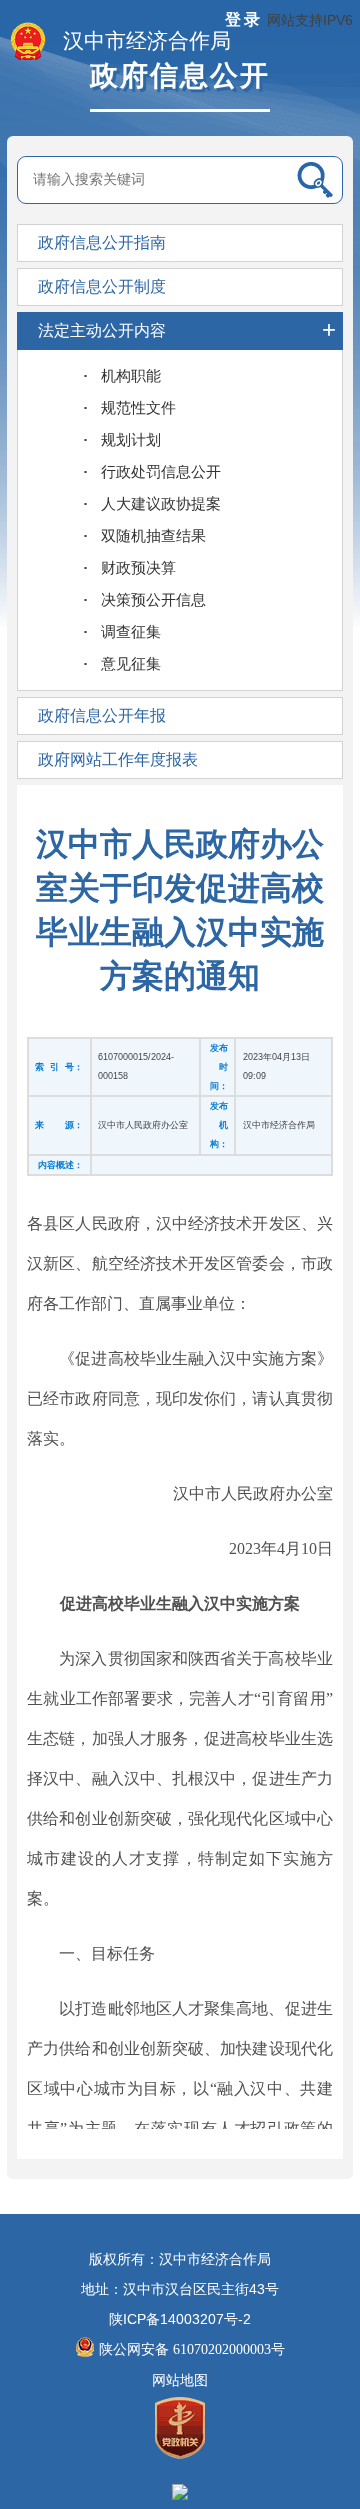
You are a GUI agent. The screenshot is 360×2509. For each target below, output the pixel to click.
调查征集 (131, 632)
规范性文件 (138, 408)
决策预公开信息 (153, 600)
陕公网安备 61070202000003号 (192, 2349)
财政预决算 (138, 568)
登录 (244, 19)
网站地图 (180, 2380)
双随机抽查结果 (153, 536)
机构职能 (131, 376)
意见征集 (131, 664)
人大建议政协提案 (161, 504)
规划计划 (131, 440)
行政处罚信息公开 (161, 472)
